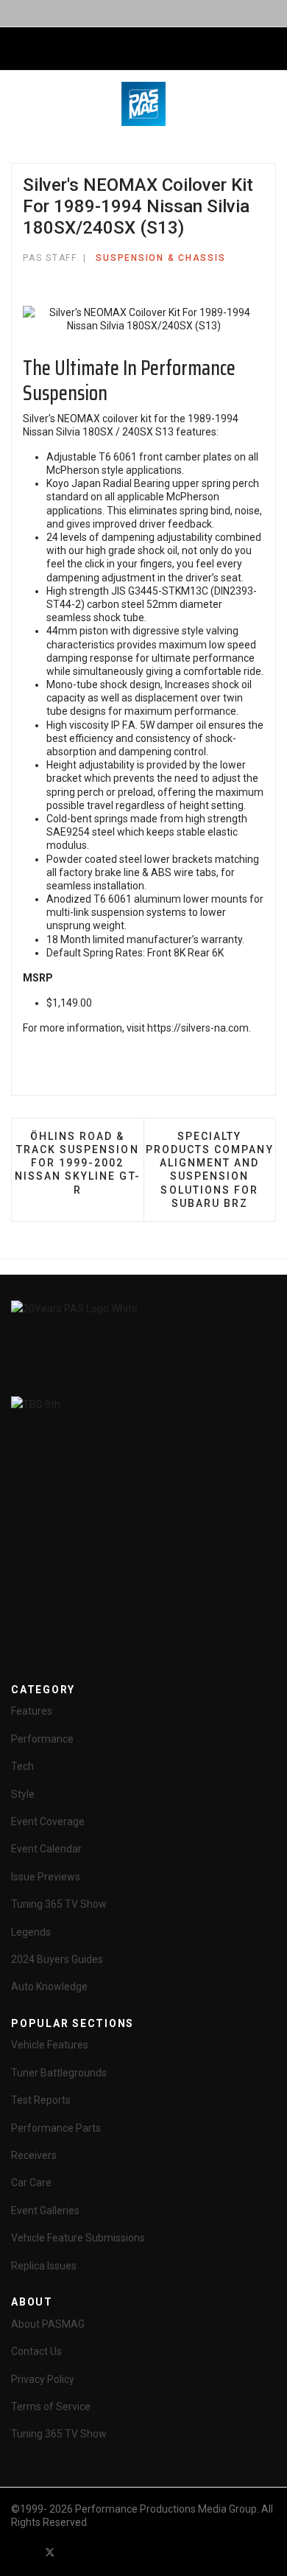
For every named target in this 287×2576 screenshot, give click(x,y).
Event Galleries (45, 2211)
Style (23, 1794)
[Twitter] (50, 2552)
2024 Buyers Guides (57, 1959)
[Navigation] (17, 49)
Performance (42, 1739)
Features (32, 1711)
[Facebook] (24, 2552)
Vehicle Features (50, 2045)
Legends (31, 1932)
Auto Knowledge (49, 1987)
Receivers (34, 2155)
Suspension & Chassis (160, 258)
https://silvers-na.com (198, 1028)
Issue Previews (46, 1877)
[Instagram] (130, 2552)
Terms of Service (51, 2407)
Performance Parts (56, 2128)
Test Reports (41, 2100)
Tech (22, 1766)
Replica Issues (44, 2266)
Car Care (31, 2183)
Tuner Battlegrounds (59, 2073)
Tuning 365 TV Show (59, 1904)
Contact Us (36, 2351)
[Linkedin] (103, 2552)
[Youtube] (77, 2552)
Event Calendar (46, 1849)
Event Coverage (48, 1821)
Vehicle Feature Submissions (78, 2238)
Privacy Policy (43, 2379)
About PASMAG (48, 2324)
